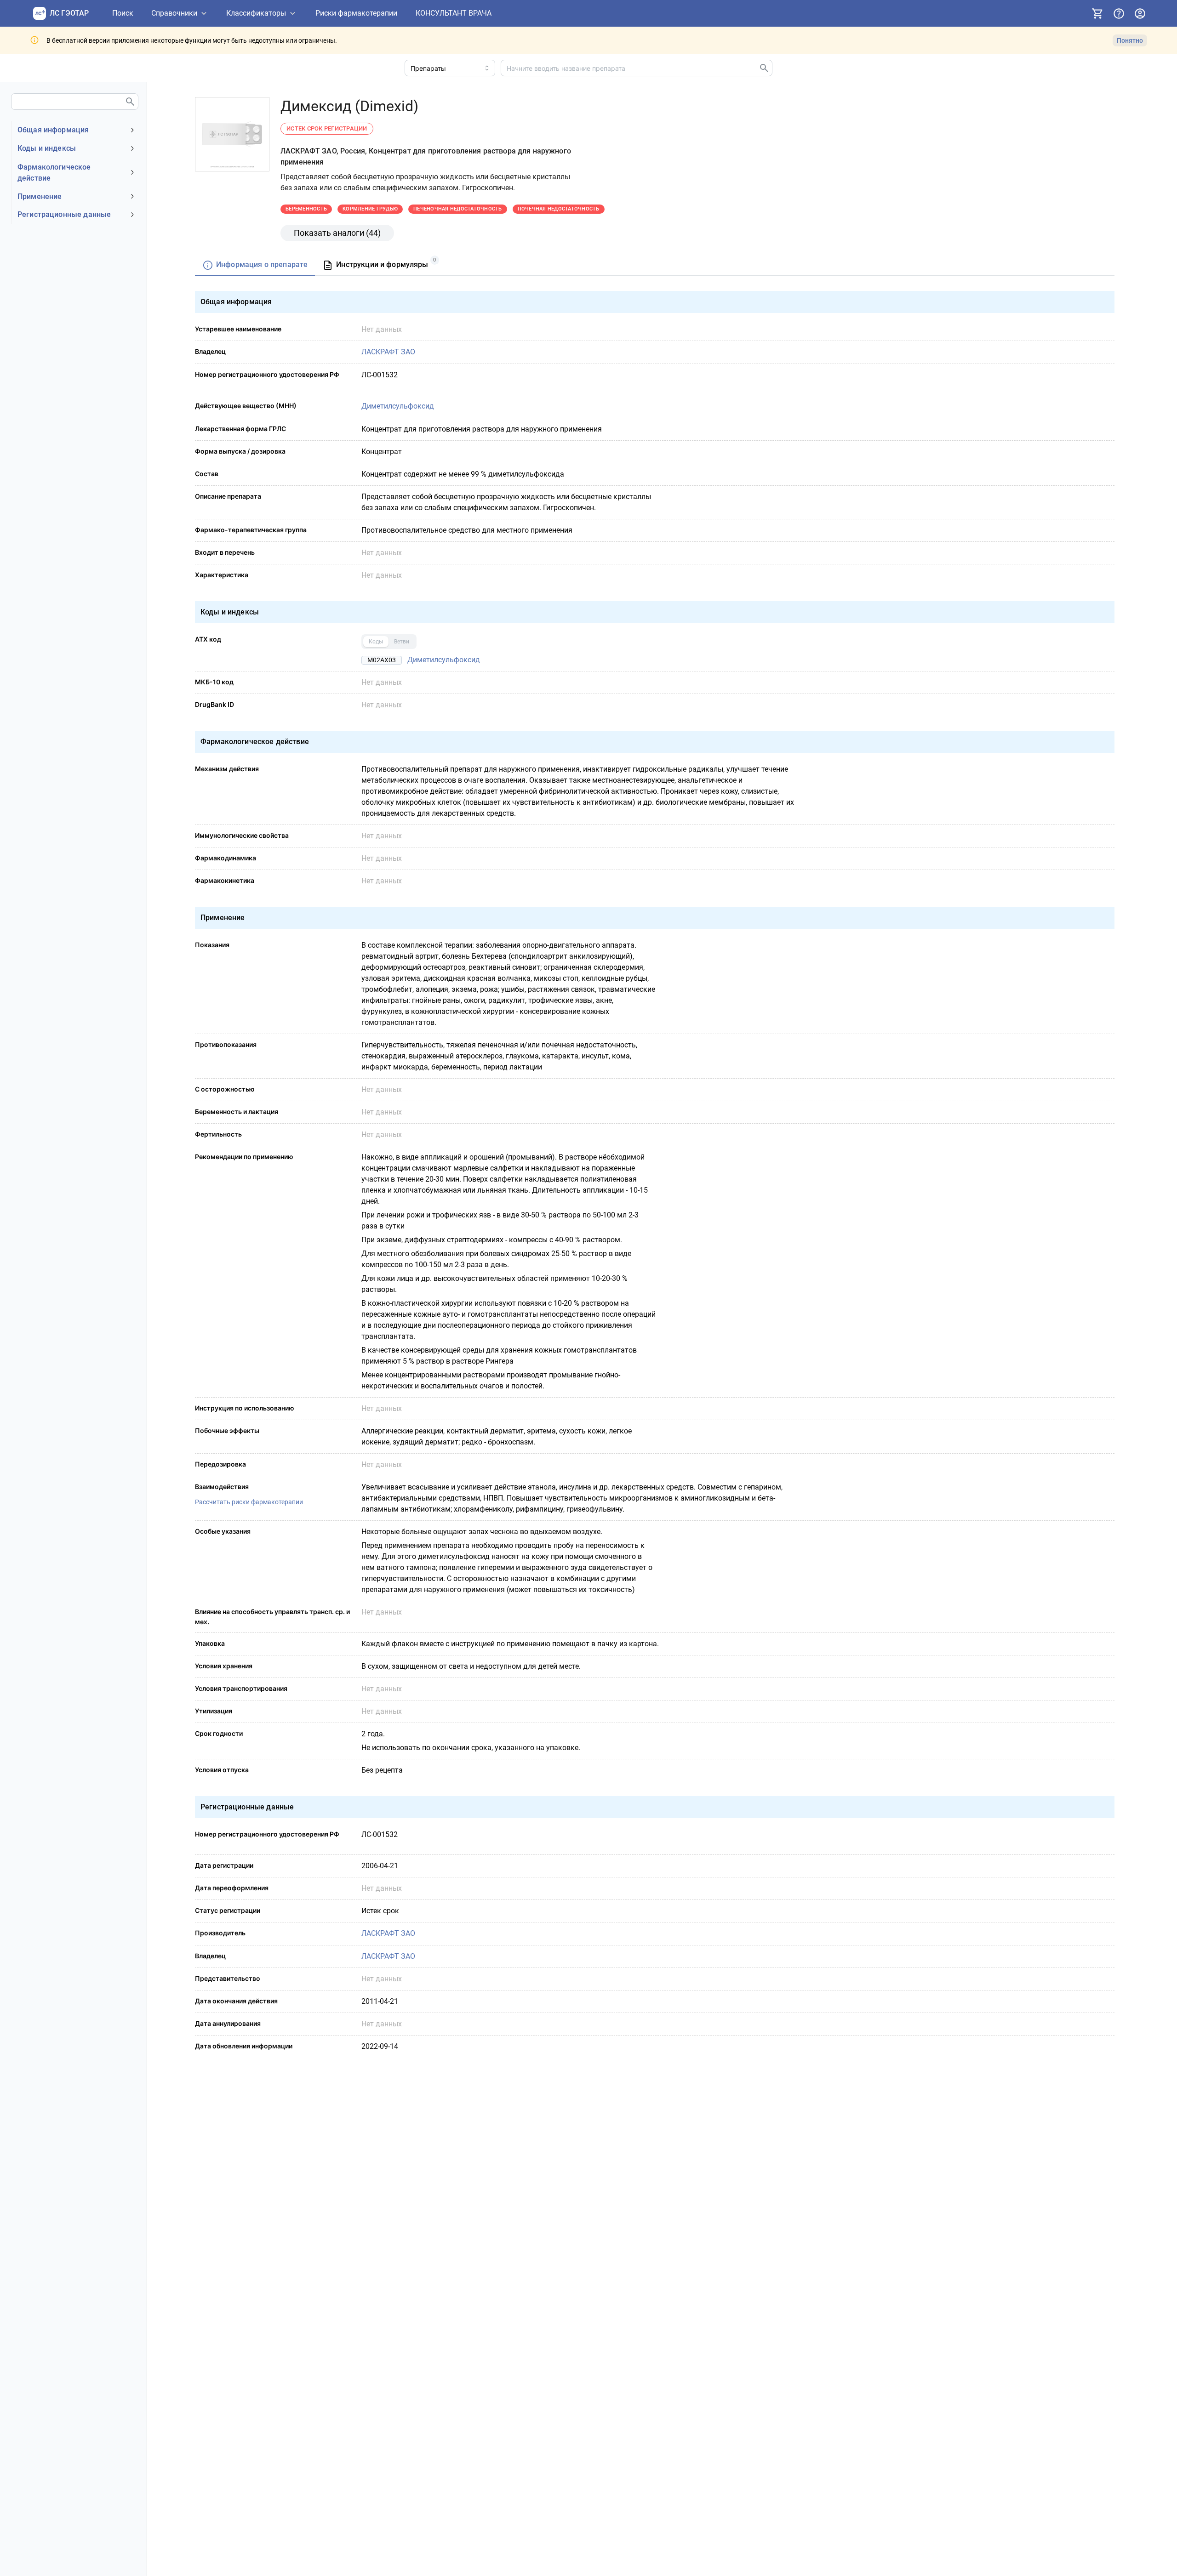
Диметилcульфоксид (398, 406)
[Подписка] (1097, 13)
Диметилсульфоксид (444, 660)
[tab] (255, 265)
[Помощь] (1119, 13)
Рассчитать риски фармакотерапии (249, 1502)
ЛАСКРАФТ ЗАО (388, 352)
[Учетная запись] (1140, 13)
